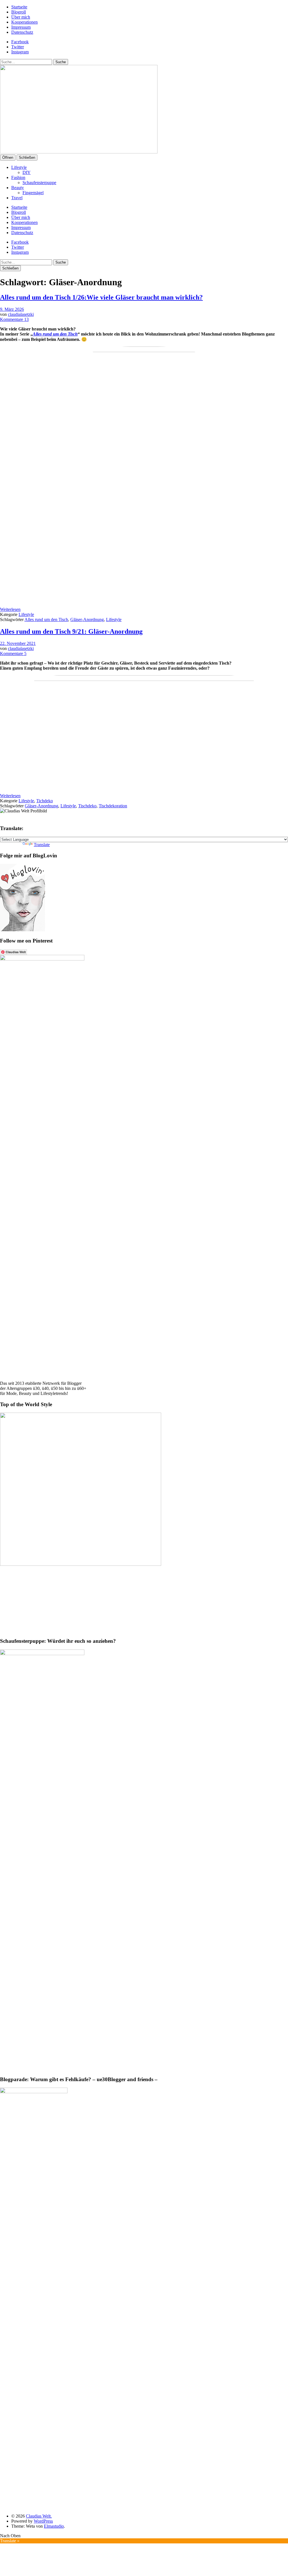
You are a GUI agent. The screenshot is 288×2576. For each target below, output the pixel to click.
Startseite (19, 7)
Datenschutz (22, 32)
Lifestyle (19, 167)
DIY (27, 172)
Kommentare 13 (14, 319)
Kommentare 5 (13, 653)
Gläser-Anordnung (87, 619)
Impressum (21, 27)
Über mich (21, 17)
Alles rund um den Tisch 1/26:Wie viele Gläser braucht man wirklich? (101, 297)
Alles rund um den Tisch (46, 619)
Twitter (18, 47)
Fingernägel (33, 193)
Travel (17, 198)
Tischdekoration (113, 806)
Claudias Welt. (39, 2516)
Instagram (20, 52)
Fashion (18, 177)
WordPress (43, 2521)
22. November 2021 (18, 643)
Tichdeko (45, 801)
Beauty (18, 188)
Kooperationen (24, 22)
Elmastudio (54, 2526)
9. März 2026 (12, 309)
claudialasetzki (21, 314)
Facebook (20, 42)
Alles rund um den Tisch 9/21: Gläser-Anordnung (71, 631)
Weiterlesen (10, 609)
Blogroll (19, 12)
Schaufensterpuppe (39, 183)
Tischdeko (87, 806)
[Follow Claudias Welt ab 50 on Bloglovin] (22, 930)
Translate (42, 845)
